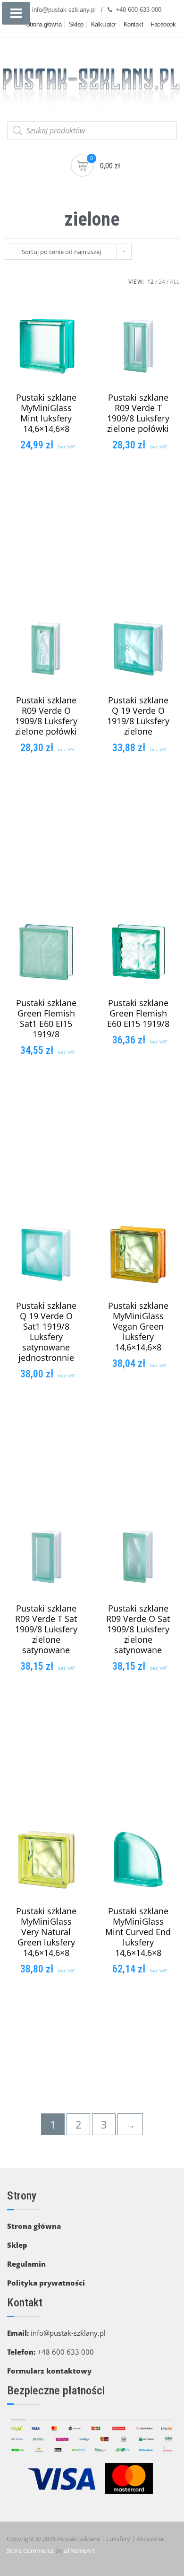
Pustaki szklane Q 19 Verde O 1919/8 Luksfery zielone (138, 716)
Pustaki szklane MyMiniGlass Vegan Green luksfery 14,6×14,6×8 (138, 1326)
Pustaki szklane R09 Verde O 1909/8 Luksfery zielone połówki (46, 716)
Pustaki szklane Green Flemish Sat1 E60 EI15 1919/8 (46, 1018)
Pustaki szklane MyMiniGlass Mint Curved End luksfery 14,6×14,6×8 (138, 1932)
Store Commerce (30, 2550)
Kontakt (134, 24)
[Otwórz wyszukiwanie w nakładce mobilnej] (92, 131)
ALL (175, 282)
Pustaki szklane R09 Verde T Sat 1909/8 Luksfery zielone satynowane (46, 1629)
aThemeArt (79, 2550)
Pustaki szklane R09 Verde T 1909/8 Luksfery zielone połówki (138, 413)
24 (162, 282)
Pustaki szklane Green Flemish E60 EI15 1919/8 (138, 1013)
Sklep (76, 24)
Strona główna (44, 24)
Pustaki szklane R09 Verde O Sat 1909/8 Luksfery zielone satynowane (138, 1629)
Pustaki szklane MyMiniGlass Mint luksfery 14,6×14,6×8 (46, 413)
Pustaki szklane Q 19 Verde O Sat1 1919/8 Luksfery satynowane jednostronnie (46, 1332)
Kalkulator (104, 24)
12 (151, 282)
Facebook (163, 24)
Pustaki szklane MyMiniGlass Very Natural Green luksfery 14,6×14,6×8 (46, 1932)
